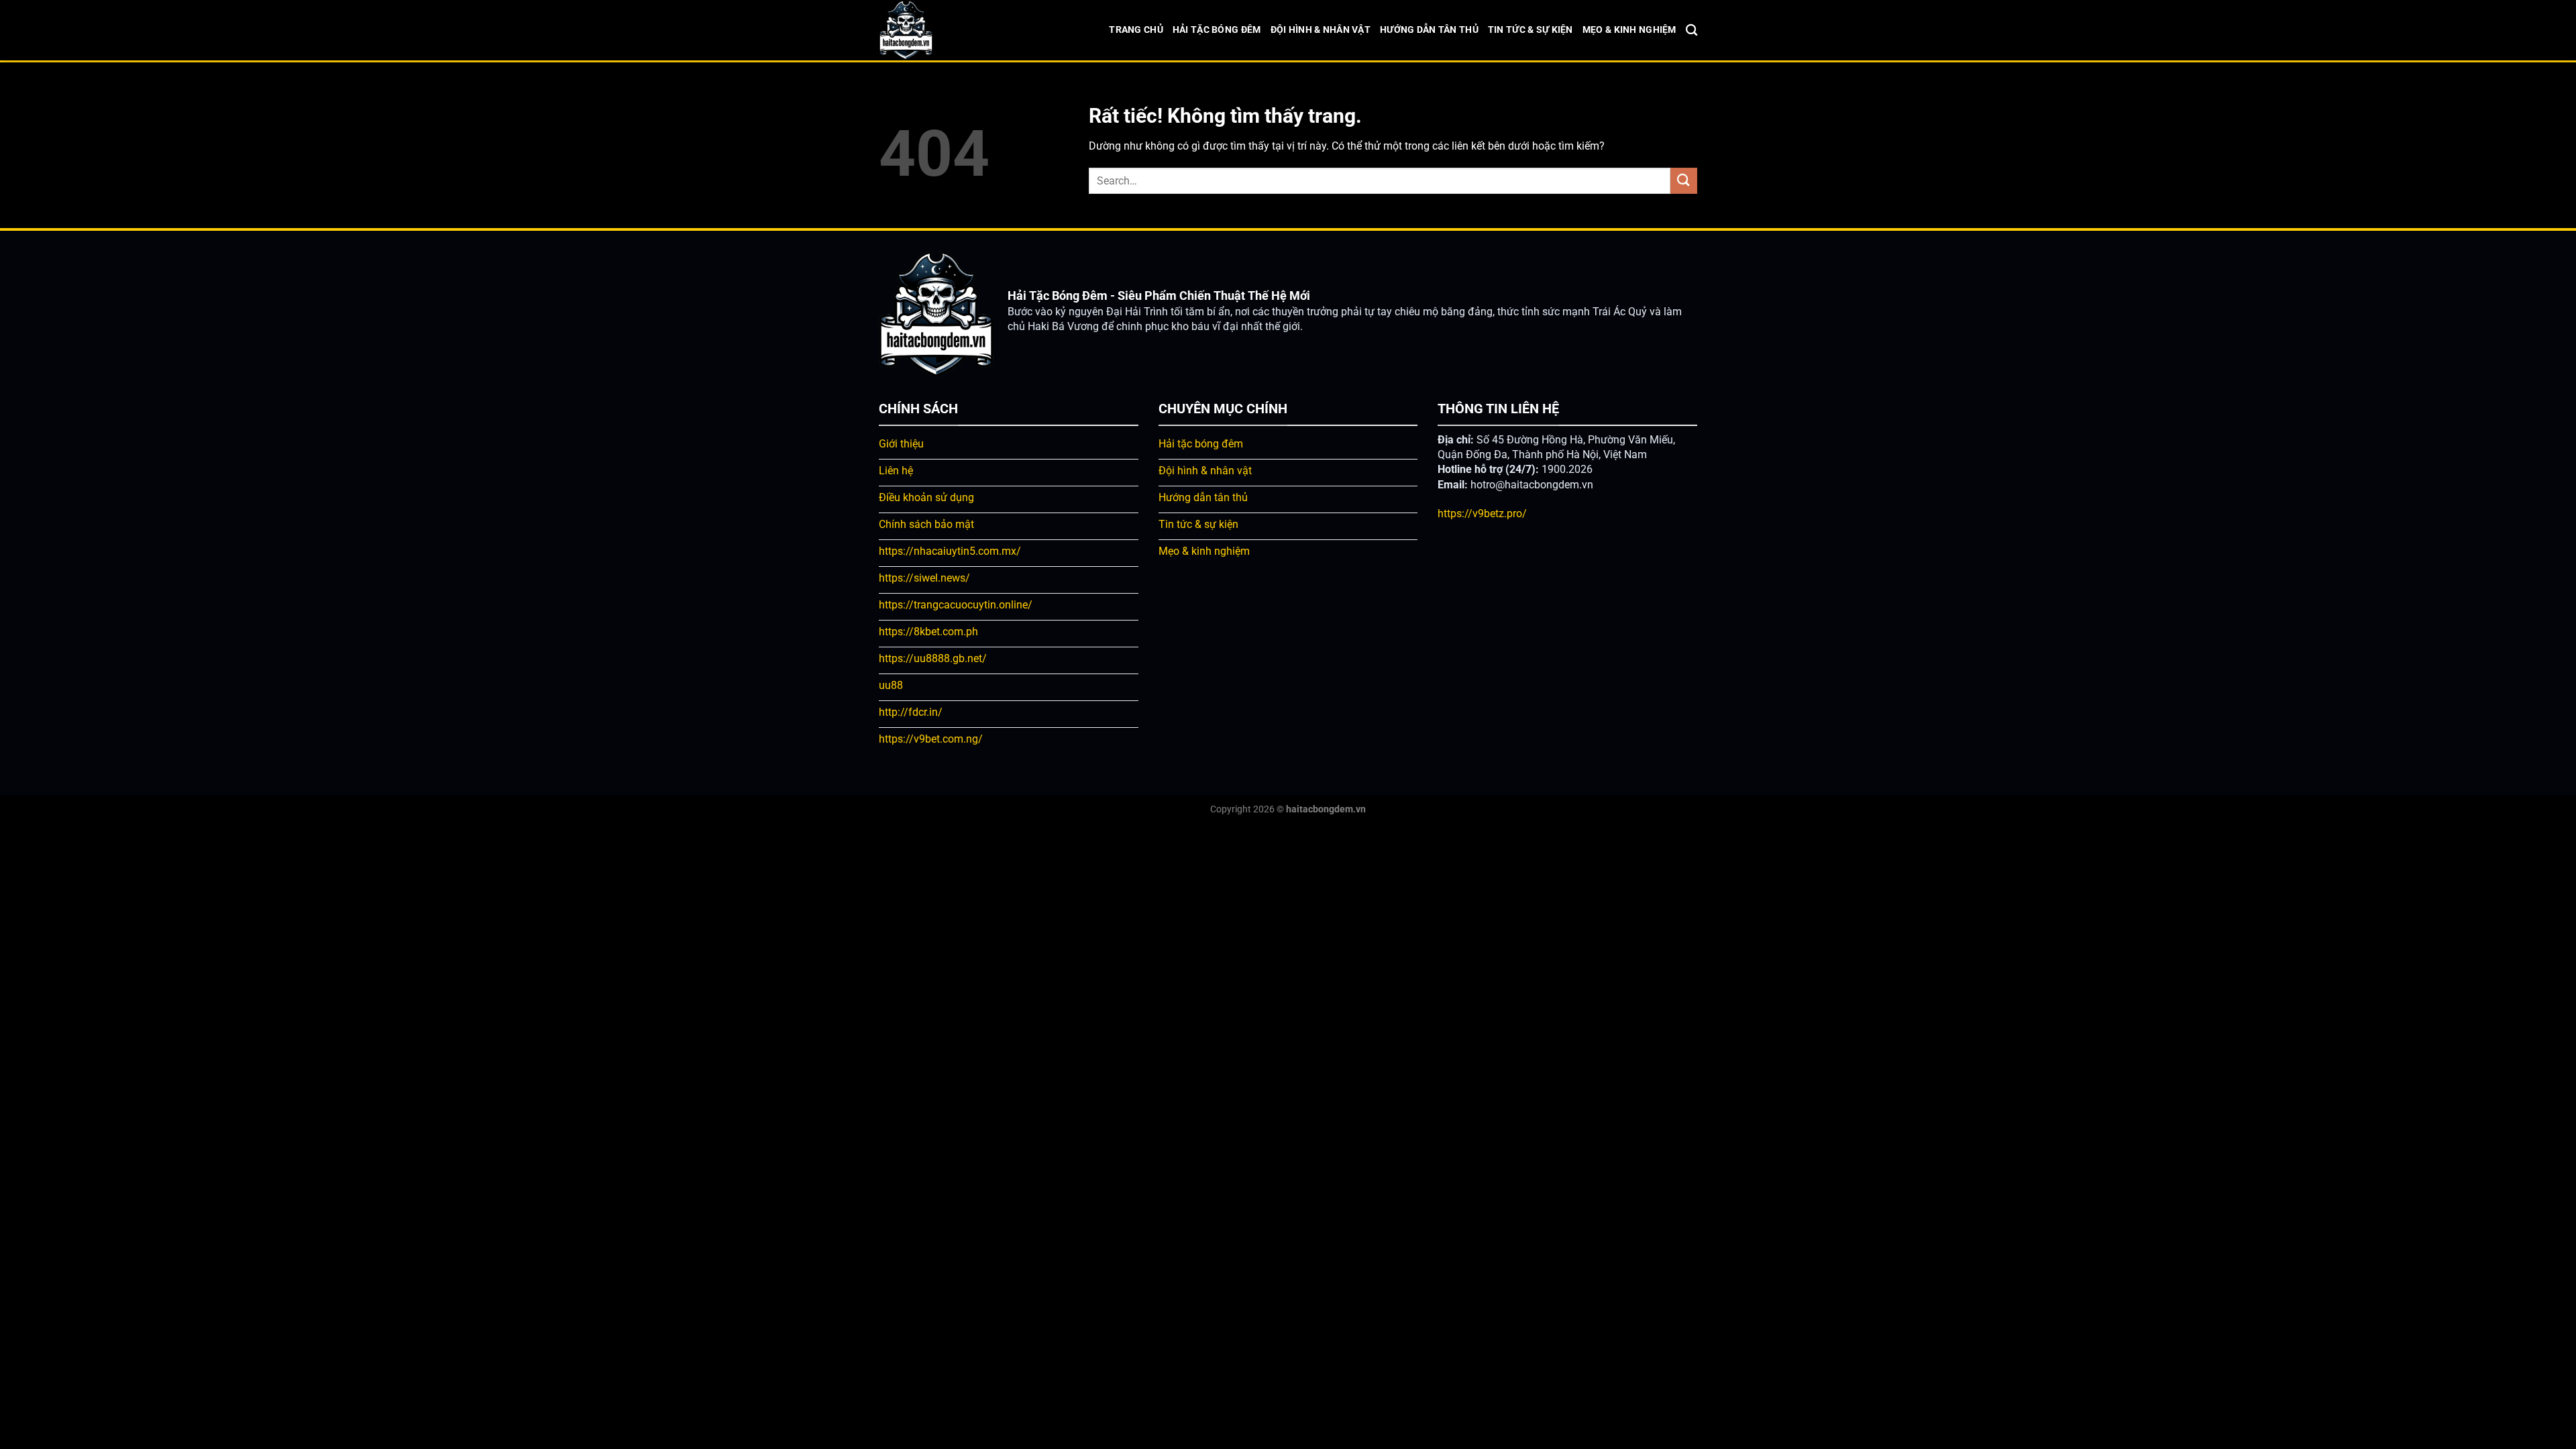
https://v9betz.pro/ (1482, 514)
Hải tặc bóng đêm (1217, 30)
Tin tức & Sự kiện (1531, 30)
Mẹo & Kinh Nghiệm (1629, 30)
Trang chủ (1136, 30)
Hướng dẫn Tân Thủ (1429, 30)
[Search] (1692, 31)
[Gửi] (1684, 181)
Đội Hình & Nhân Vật (1321, 30)
